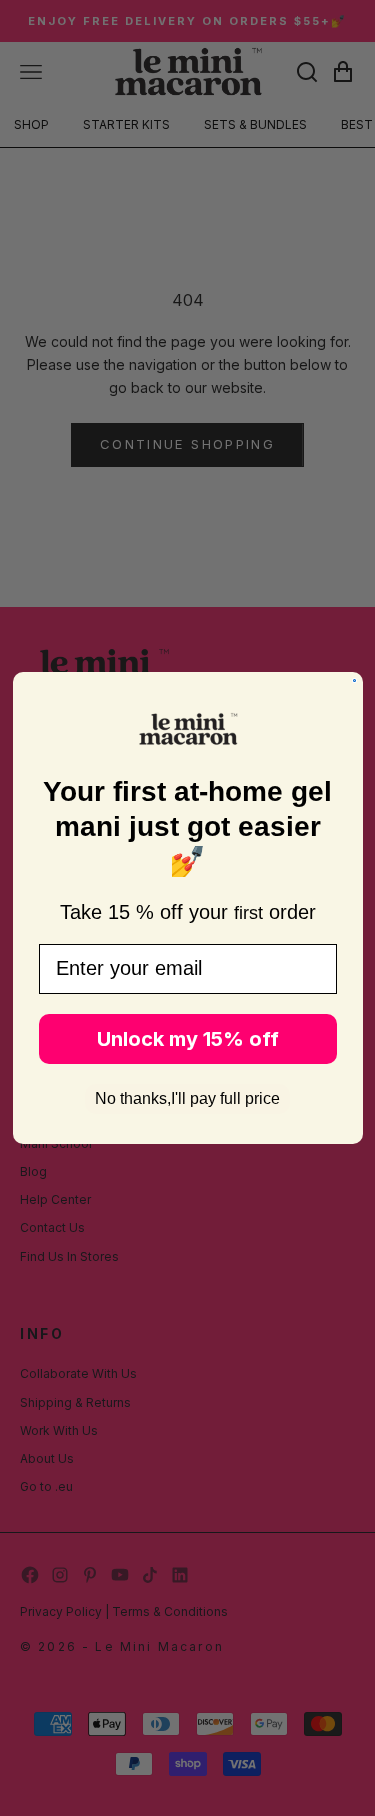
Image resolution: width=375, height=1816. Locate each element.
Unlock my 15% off (188, 1039)
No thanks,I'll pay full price (187, 1098)
